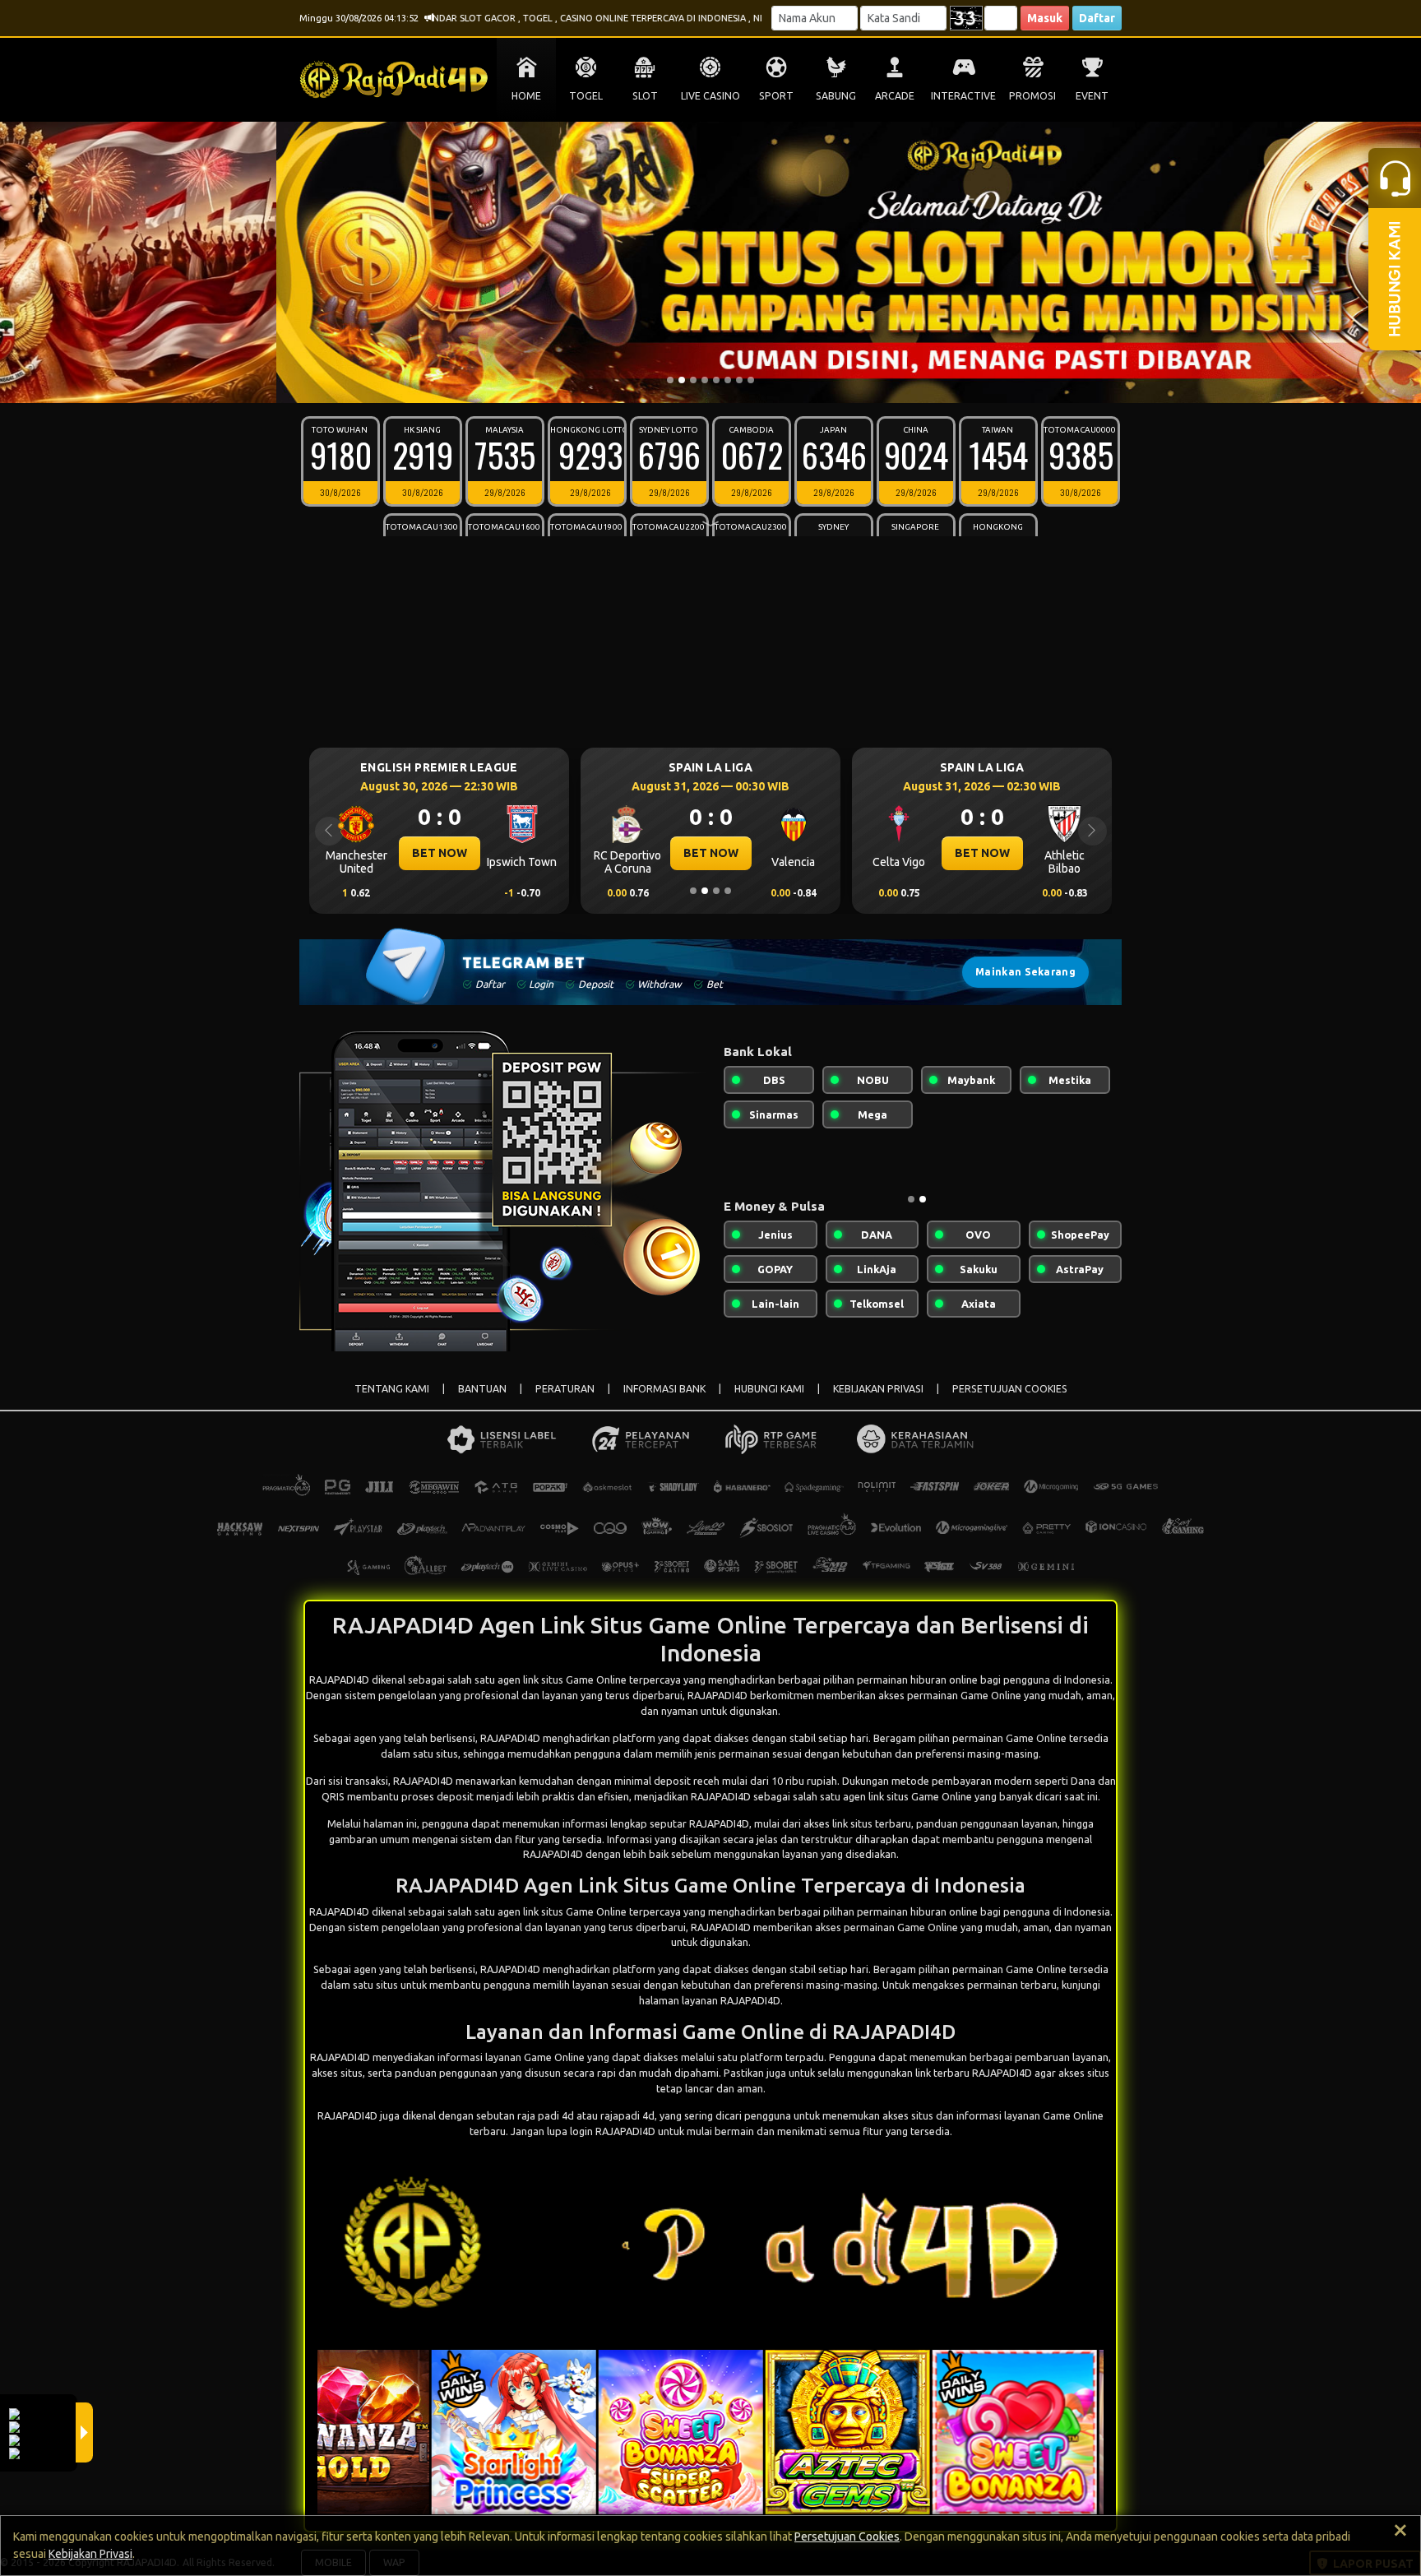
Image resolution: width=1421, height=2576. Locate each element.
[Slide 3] (693, 380)
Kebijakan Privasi (90, 2554)
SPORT (776, 96)
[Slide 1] (670, 380)
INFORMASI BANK (664, 1389)
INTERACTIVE (963, 96)
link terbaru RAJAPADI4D (974, 2073)
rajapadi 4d (627, 2115)
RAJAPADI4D (510, 1738)
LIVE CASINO (710, 96)
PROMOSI (1032, 96)
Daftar (1097, 18)
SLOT (645, 96)
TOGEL (586, 96)
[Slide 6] (728, 380)
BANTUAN (482, 1389)
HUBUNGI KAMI (769, 1389)
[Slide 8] (751, 380)
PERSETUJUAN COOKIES (1010, 1389)
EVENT (1092, 96)
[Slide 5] (716, 380)
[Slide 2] (682, 380)
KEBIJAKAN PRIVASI (878, 1389)
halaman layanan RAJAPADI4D (710, 2000)
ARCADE (895, 96)
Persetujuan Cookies (847, 2537)
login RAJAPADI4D (613, 2131)
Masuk (1045, 18)
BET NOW (440, 853)
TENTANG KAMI (392, 1389)
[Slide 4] (705, 380)
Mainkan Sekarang (1025, 972)
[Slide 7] (739, 380)
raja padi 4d (546, 2115)
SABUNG (836, 96)
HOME (526, 96)
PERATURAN (565, 1389)
